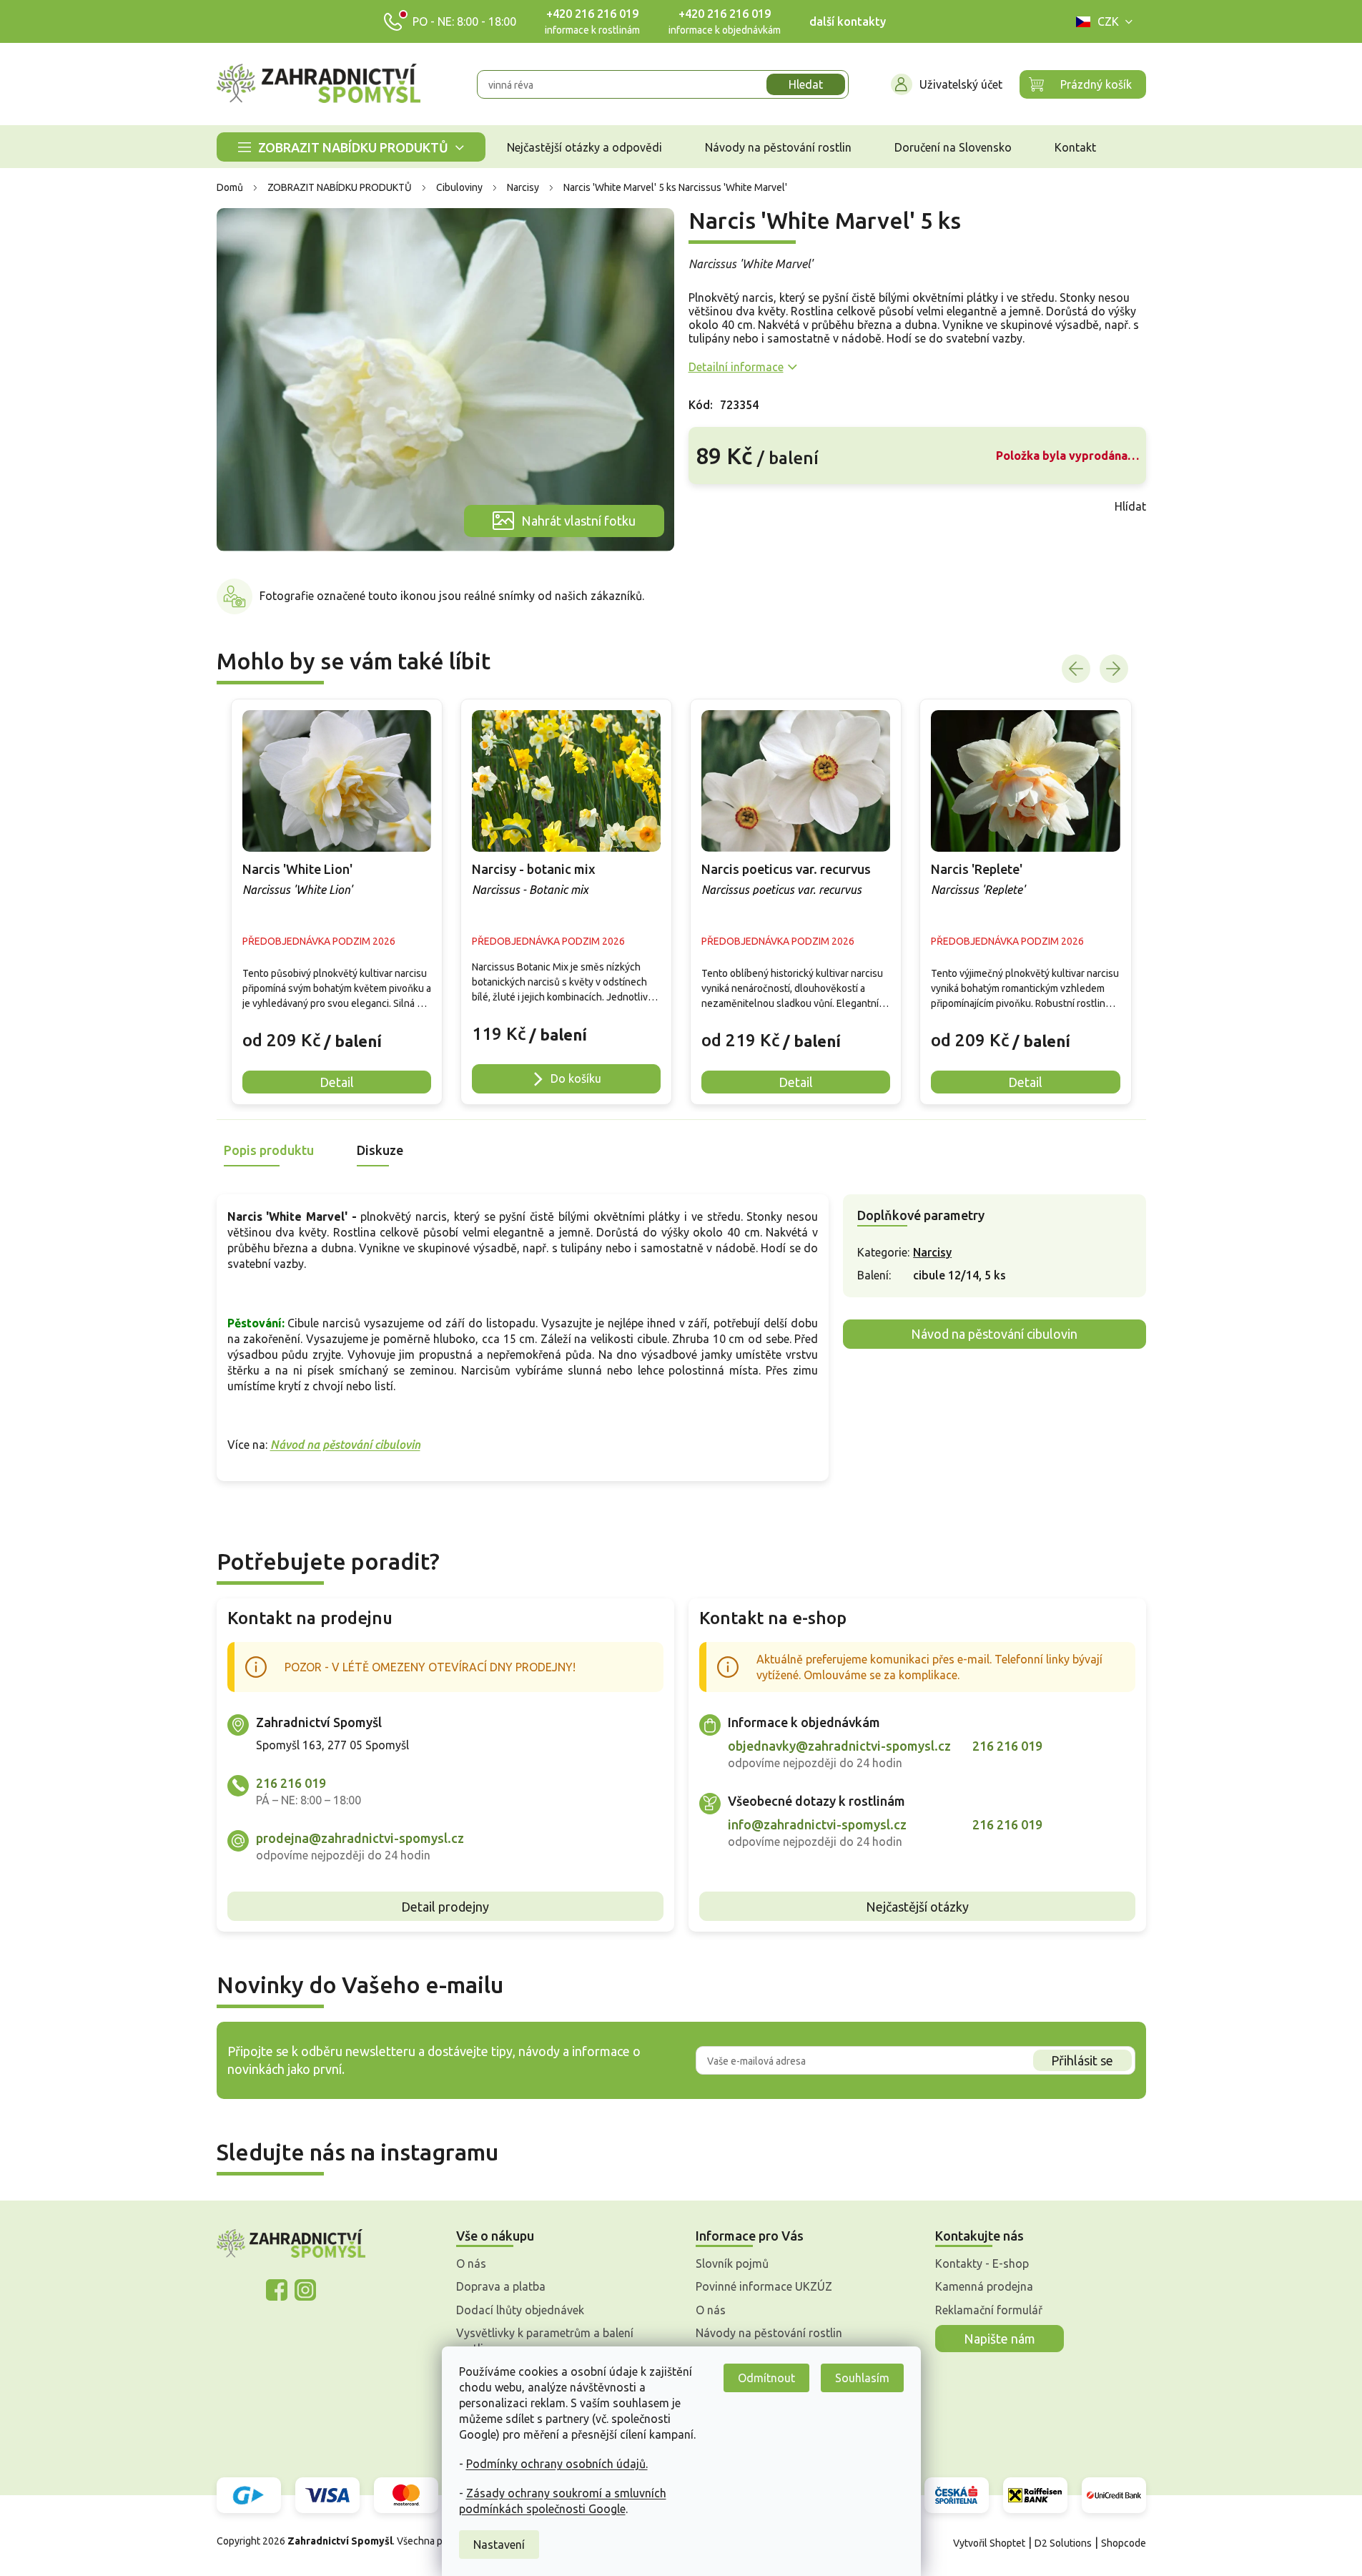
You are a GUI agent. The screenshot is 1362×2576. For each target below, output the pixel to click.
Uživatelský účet (961, 84)
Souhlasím (862, 2378)
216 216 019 (291, 1783)
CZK (1108, 21)
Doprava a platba (501, 2286)
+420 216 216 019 (592, 14)
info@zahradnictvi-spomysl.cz (817, 1824)
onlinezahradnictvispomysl (277, 2290)
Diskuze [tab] (380, 1150)
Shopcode (1124, 2543)
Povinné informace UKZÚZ (764, 2286)
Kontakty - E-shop (982, 2263)
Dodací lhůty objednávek (520, 2310)
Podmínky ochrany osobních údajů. (557, 2464)
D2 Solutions (1063, 2543)
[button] (337, 1030)
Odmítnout (766, 2378)
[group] (337, 902)
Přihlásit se (1082, 2060)
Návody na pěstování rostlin (769, 2333)
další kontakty (848, 21)
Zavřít (720, 506)
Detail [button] (337, 1082)
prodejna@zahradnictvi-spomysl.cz (360, 1838)
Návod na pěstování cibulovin (345, 1445)
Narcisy (932, 1252)
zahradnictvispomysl (305, 2290)
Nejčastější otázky (917, 1907)
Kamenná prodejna (984, 2286)
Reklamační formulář (989, 2310)
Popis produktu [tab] (269, 1150)
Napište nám (1000, 2339)
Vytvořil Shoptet (989, 2543)
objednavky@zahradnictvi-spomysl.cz (839, 1746)
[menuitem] (351, 147)
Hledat (806, 84)
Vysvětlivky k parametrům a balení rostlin (545, 2341)
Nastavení (499, 2545)
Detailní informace (736, 367)
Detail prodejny (445, 1907)
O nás (471, 2263)
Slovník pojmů (732, 2263)
